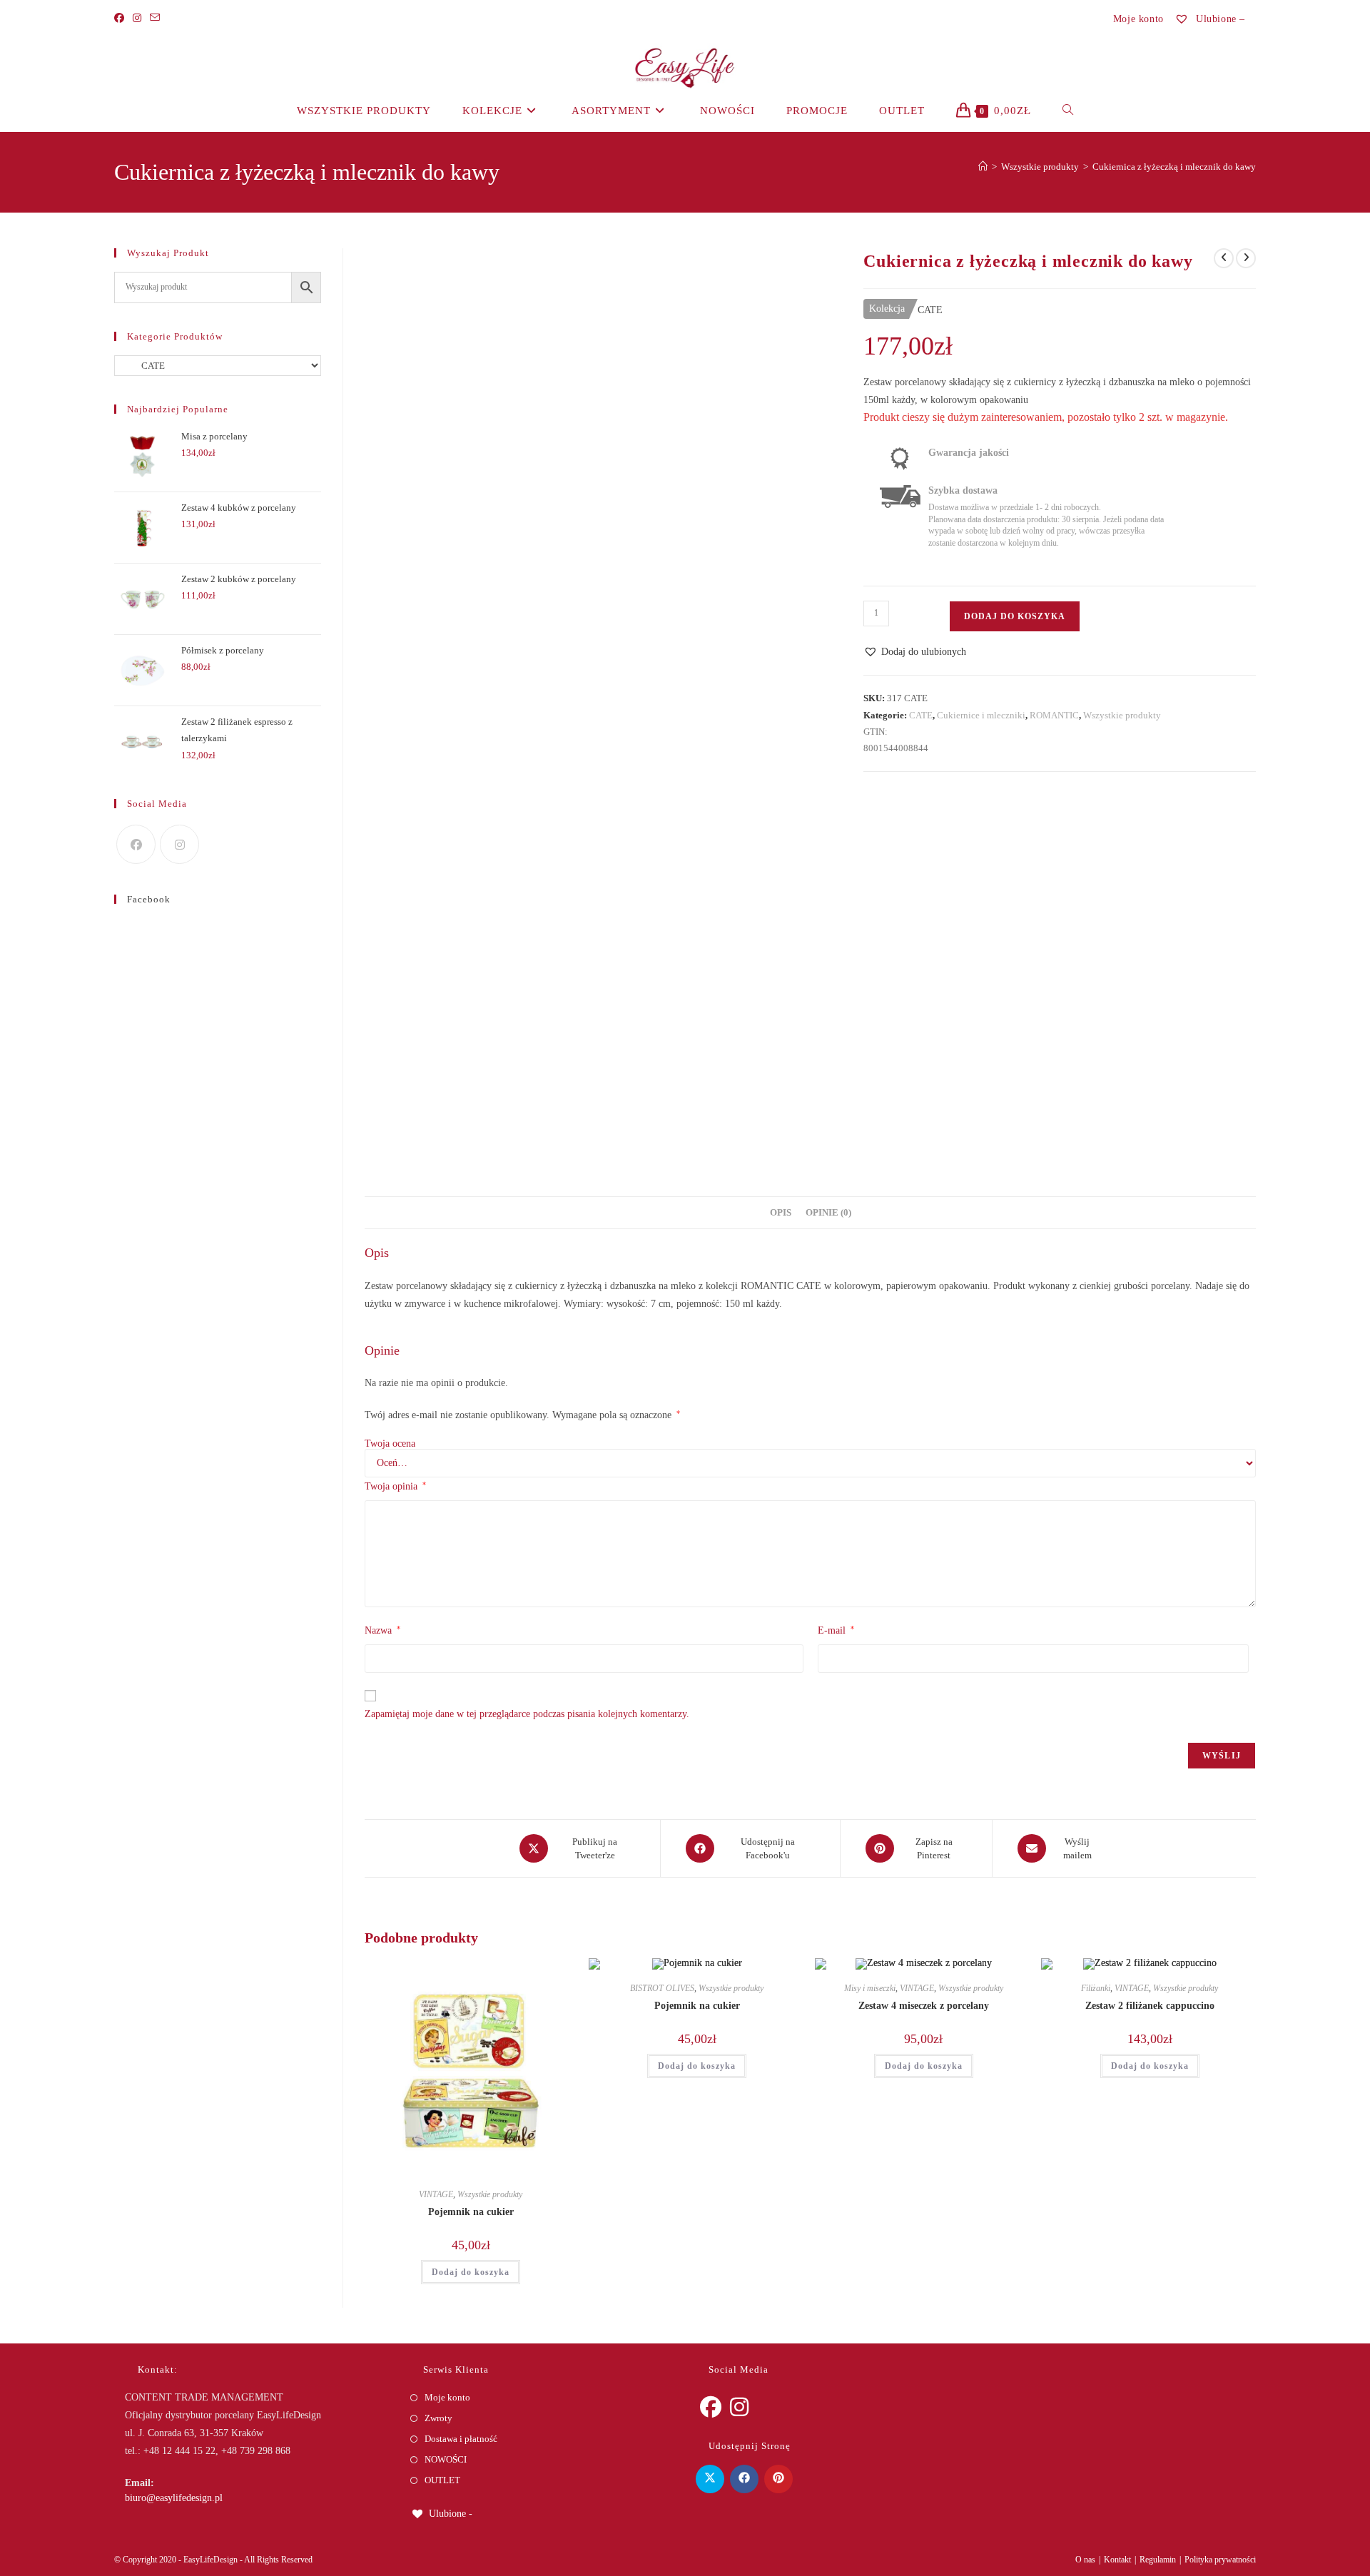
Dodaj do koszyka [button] (471, 2272)
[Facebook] (121, 19)
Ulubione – (1219, 19)
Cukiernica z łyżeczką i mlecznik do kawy (1174, 167)
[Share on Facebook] (744, 2479)
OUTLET (442, 2480)
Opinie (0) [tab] (828, 1213)
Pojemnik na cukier (471, 2212)
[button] (915, 652)
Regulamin (1158, 2560)
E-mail (836, 1630)
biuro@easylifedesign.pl (174, 2498)
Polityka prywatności (1220, 2560)
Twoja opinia (395, 1486)
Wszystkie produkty (1122, 715)
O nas (1085, 2560)
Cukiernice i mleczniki (981, 715)
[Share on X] (710, 2479)
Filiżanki (1096, 1988)
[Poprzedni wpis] (1224, 258)
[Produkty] (1246, 258)
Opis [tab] (781, 1213)
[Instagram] (137, 19)
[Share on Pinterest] (778, 2479)
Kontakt (1117, 2560)
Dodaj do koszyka (1015, 616)
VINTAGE (436, 2194)
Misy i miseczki (870, 1988)
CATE (921, 715)
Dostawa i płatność (461, 2439)
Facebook (149, 899)
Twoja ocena (390, 1444)
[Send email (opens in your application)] (155, 19)
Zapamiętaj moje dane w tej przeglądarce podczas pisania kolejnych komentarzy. (527, 1714)
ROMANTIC (1054, 715)
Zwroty (438, 2418)
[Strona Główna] (983, 167)
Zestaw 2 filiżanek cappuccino (1150, 2006)
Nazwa (382, 1630)
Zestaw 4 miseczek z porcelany (924, 2006)
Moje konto (1138, 19)
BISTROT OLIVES (662, 1988)
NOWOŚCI (446, 2459)
